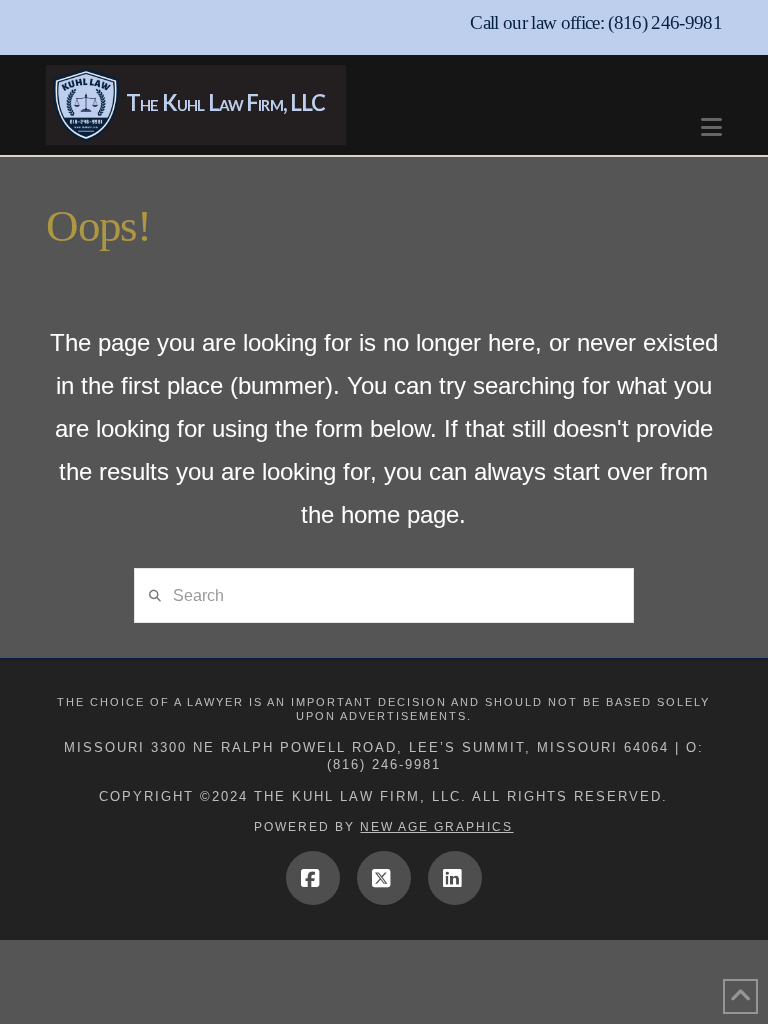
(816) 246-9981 (665, 22)
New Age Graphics (436, 827)
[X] (384, 878)
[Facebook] (313, 878)
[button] (711, 117)
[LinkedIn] (455, 878)
